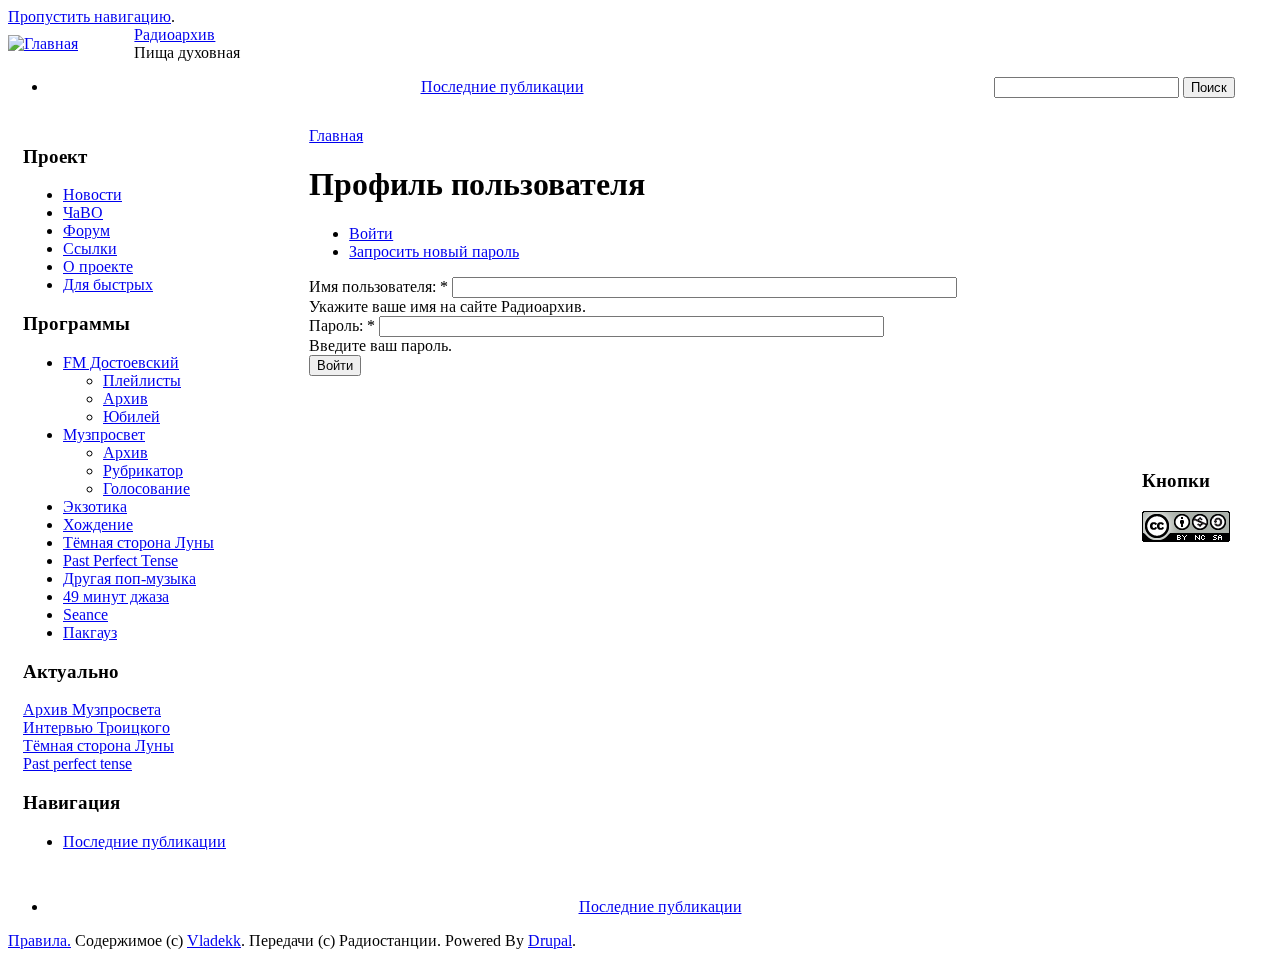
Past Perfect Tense (120, 560)
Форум (86, 230)
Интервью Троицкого (96, 727)
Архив (125, 398)
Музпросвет (104, 434)
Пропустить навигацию (89, 16)
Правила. (39, 940)
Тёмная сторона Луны (138, 542)
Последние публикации (502, 86)
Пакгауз (90, 632)
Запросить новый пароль (434, 251)
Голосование (146, 488)
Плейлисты (142, 380)
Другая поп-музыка (129, 578)
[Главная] (43, 43)
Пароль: (342, 325)
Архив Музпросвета (92, 709)
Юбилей (131, 416)
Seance (85, 614)
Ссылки (90, 248)
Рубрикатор (143, 470)
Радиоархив (174, 34)
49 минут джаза (116, 596)
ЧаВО (83, 212)
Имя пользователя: (378, 286)
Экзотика (95, 506)
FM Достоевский (121, 362)
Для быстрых (108, 284)
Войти (371, 233)
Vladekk (214, 940)
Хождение (98, 524)
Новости (92, 194)
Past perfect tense (77, 763)
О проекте (98, 266)
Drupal (550, 940)
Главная (336, 135)
